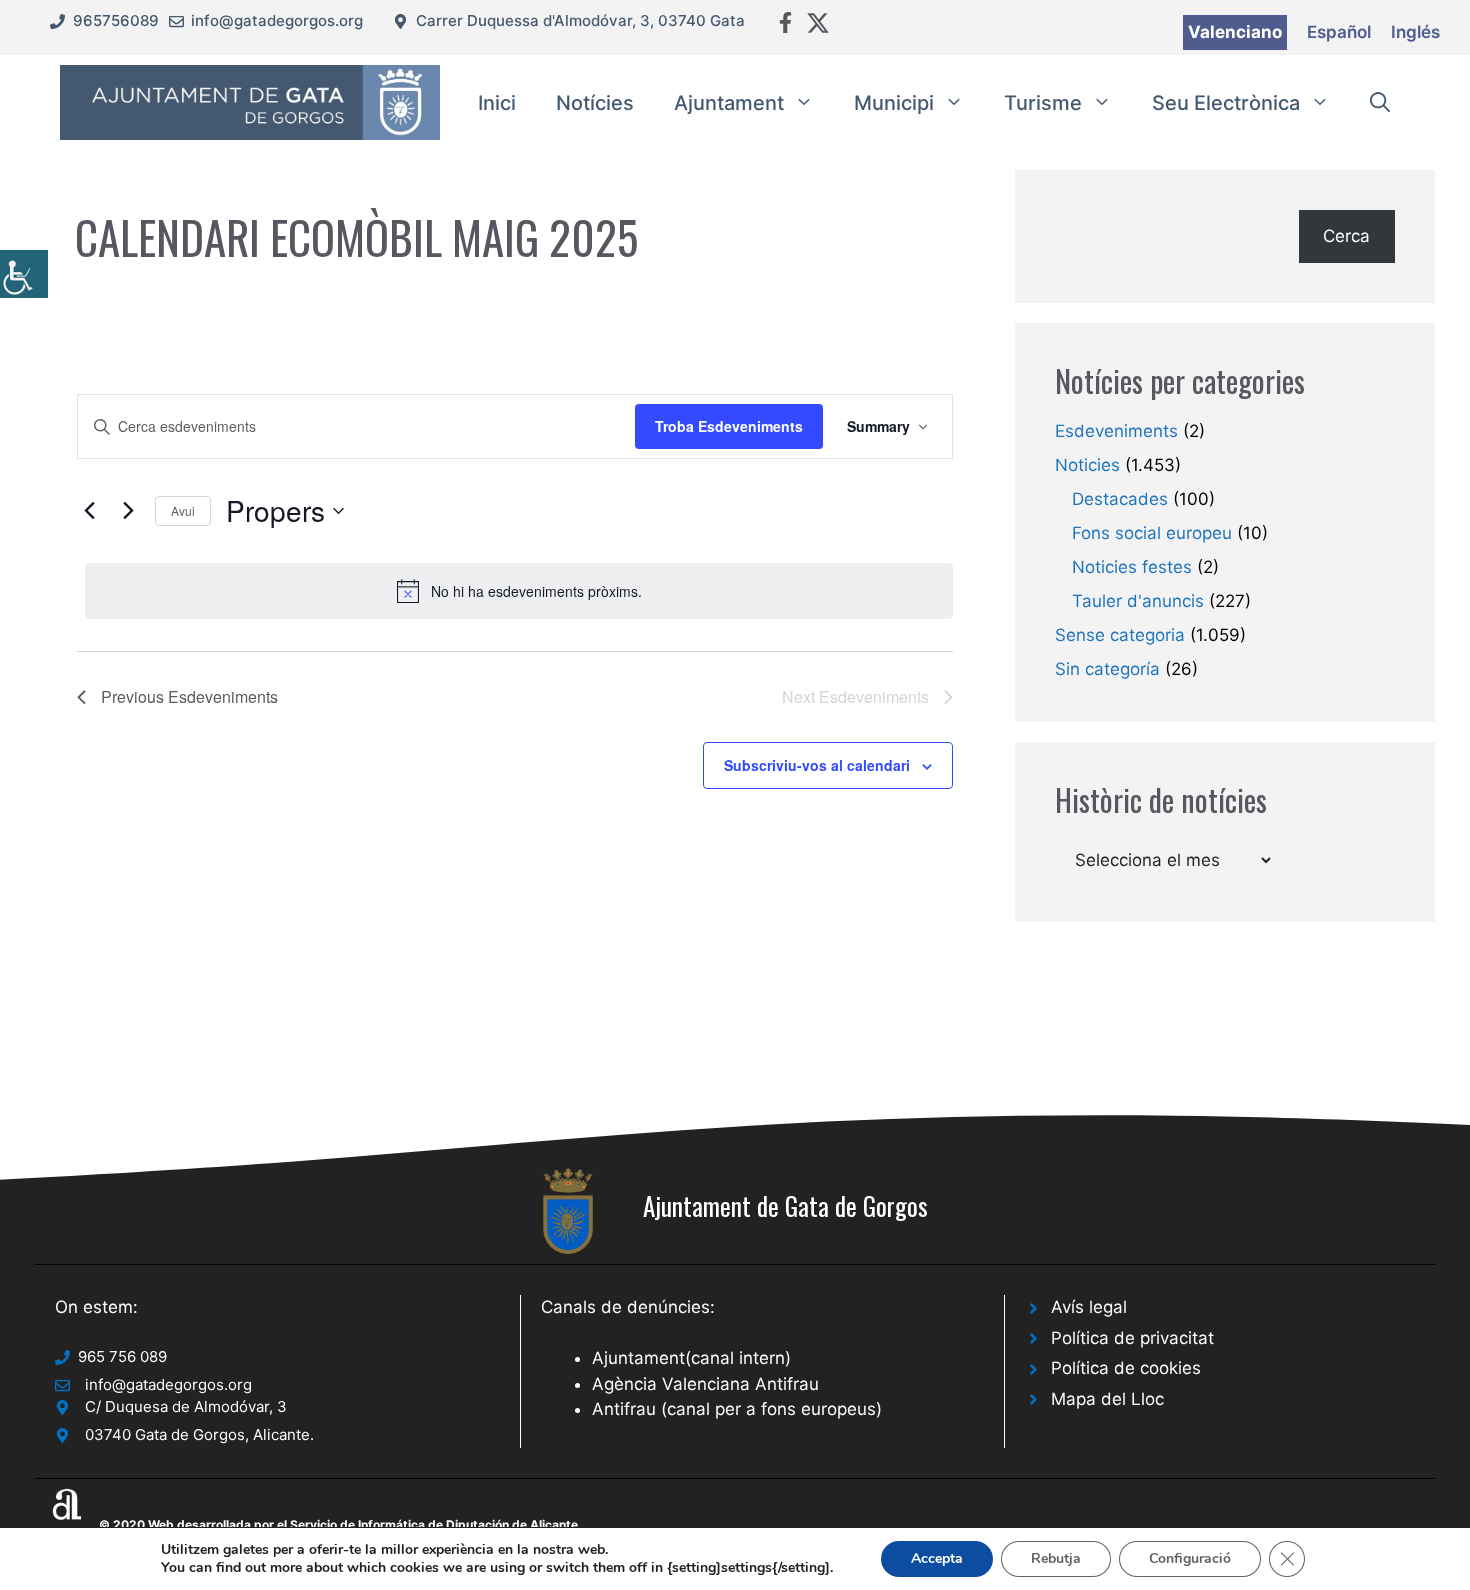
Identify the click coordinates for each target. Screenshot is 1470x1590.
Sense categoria (1120, 635)
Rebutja (1056, 1558)
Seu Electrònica (1226, 103)
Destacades (1120, 499)
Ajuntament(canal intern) (691, 1358)
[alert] (519, 591)
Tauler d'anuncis (1138, 601)
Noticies (1087, 465)
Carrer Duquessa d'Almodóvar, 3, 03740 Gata (580, 20)
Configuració (1190, 1558)
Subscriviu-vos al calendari (817, 765)
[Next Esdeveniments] (128, 511)
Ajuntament (729, 103)
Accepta (937, 1558)
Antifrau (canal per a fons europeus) (737, 1409)
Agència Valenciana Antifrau (705, 1384)
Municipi (894, 103)
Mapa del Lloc (1107, 1399)
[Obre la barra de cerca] (1380, 103)
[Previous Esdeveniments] (89, 511)
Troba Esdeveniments (729, 426)
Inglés (1415, 32)
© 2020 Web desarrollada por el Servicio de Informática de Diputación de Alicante (338, 1524)
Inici (497, 103)
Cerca (1346, 236)
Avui (183, 510)
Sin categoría (1107, 669)
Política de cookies (1126, 1368)
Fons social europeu (1152, 533)
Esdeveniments (1116, 431)
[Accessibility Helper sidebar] (24, 274)
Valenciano (1235, 32)
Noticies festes (1132, 567)
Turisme (1043, 103)
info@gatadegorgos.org (277, 20)
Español (1339, 32)
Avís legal (1089, 1307)
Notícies (595, 103)
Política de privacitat (1132, 1338)
